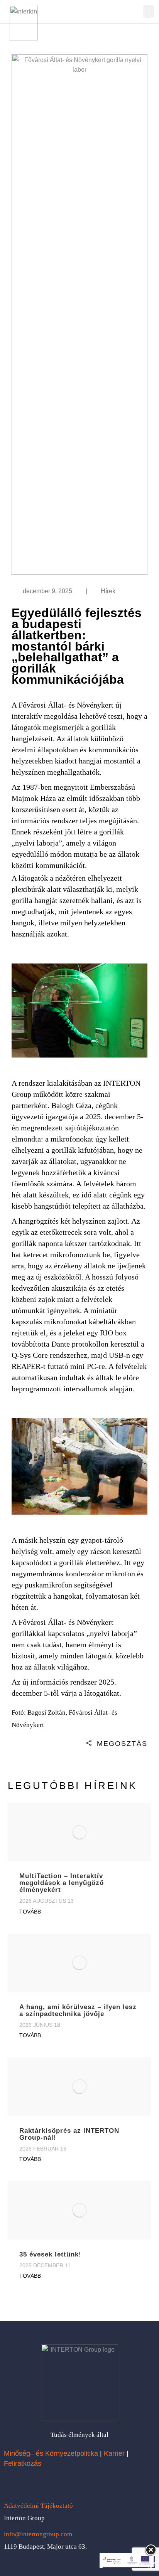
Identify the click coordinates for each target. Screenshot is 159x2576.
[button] (149, 11)
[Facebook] (12, 2484)
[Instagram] (27, 2484)
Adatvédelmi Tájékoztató (38, 2506)
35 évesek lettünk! (50, 2254)
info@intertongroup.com (38, 2534)
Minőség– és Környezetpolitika (51, 2453)
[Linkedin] (43, 2484)
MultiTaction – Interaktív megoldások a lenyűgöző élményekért (62, 1883)
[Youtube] (59, 2484)
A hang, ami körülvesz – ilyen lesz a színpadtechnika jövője (78, 2010)
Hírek (108, 591)
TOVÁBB (30, 1912)
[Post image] (79, 1832)
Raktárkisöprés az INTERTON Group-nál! (69, 2134)
